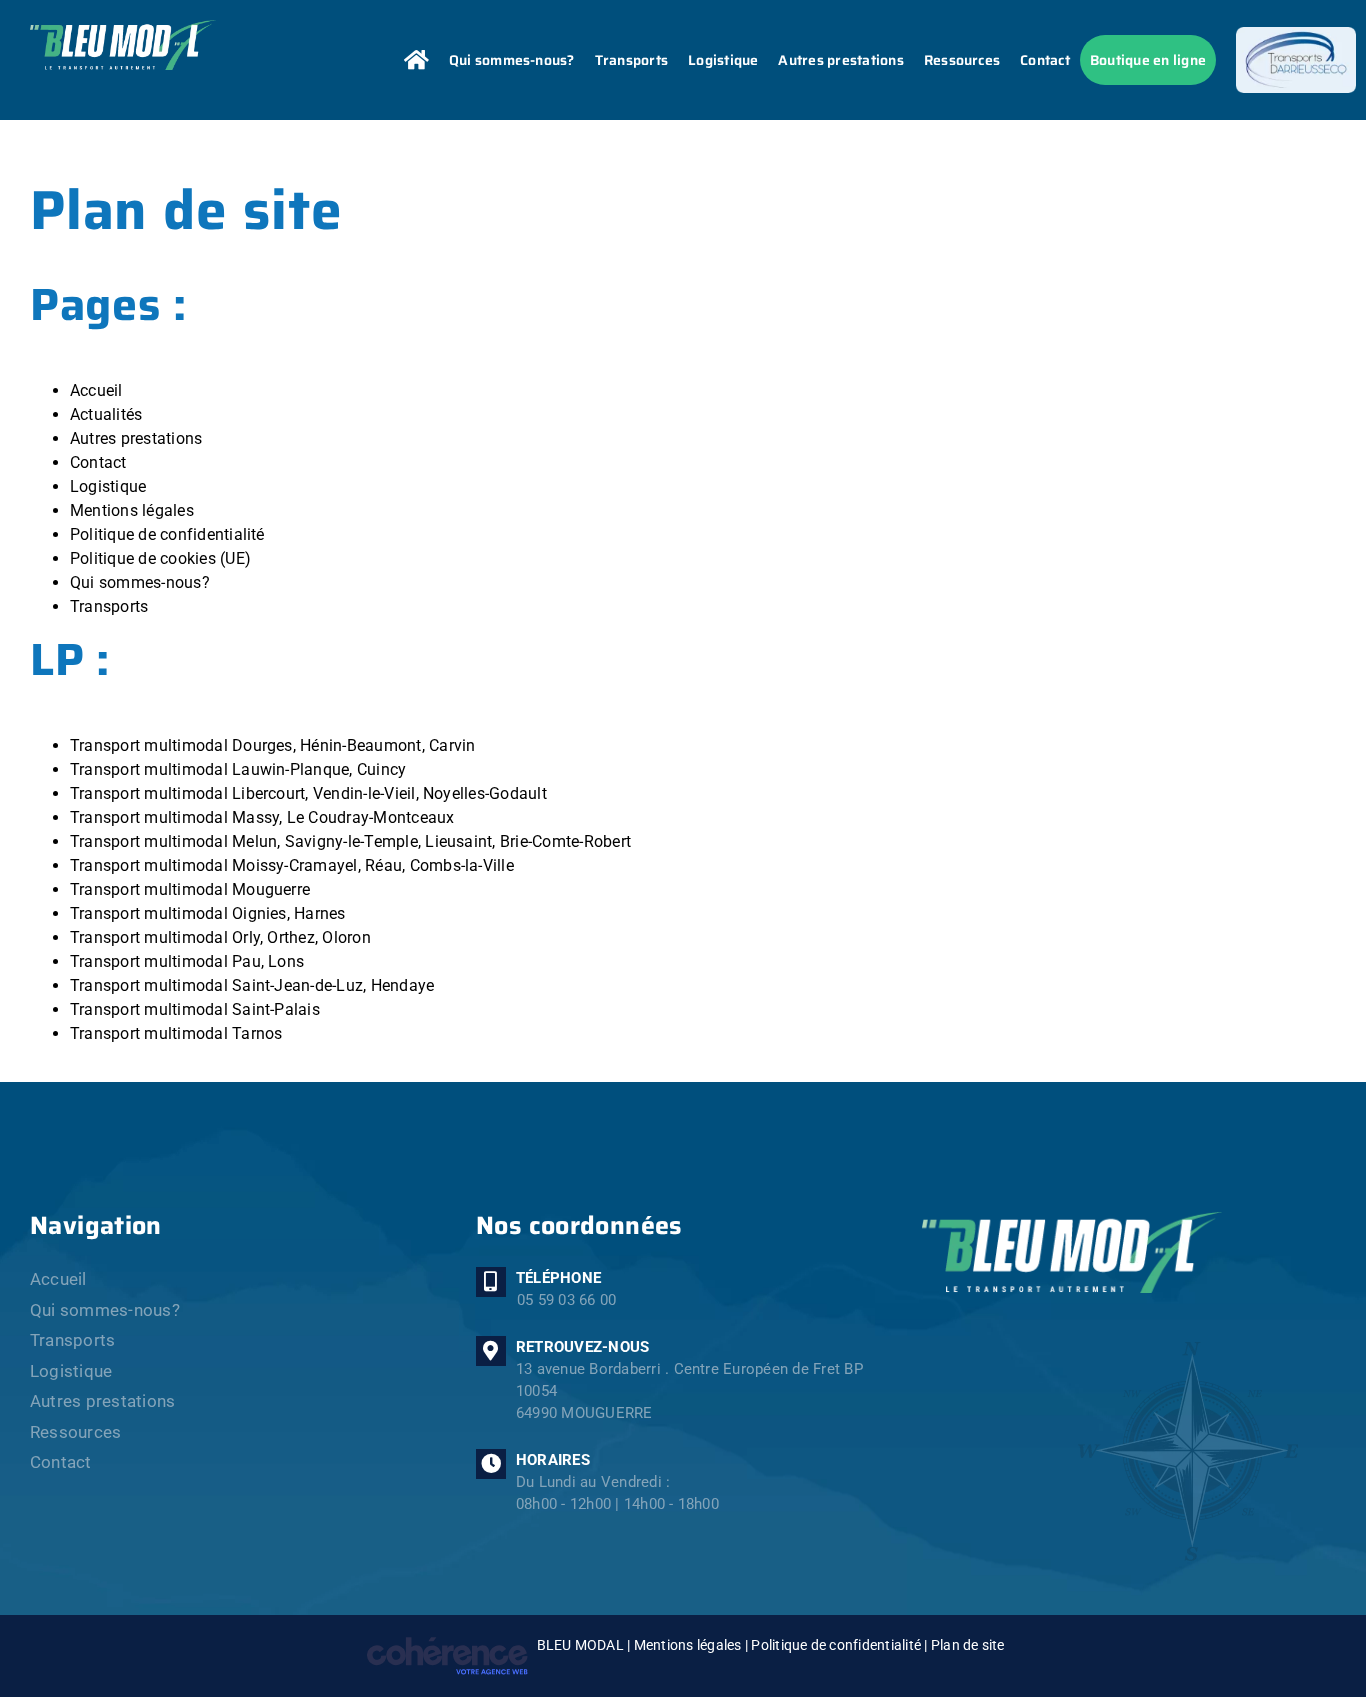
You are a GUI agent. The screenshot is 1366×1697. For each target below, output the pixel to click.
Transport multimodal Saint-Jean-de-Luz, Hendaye (252, 985)
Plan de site (968, 1645)
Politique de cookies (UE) (160, 558)
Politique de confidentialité (167, 534)
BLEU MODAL (580, 1645)
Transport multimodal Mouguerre (190, 889)
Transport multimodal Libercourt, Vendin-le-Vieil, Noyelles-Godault (308, 793)
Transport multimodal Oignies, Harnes (208, 913)
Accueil (96, 390)
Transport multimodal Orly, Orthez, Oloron (220, 937)
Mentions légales (132, 510)
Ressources (75, 1432)
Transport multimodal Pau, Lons (187, 961)
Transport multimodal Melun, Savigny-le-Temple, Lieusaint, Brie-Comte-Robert (350, 841)
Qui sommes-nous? (140, 582)
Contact (98, 462)
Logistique (108, 486)
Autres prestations (136, 438)
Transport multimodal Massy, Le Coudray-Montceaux (262, 817)
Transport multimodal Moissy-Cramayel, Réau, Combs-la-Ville (292, 865)
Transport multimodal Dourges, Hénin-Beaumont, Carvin (272, 745)
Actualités (106, 414)
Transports (109, 606)
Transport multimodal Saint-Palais (195, 1009)
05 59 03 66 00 (566, 1300)
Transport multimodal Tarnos (176, 1033)
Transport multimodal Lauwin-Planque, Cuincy (238, 769)
